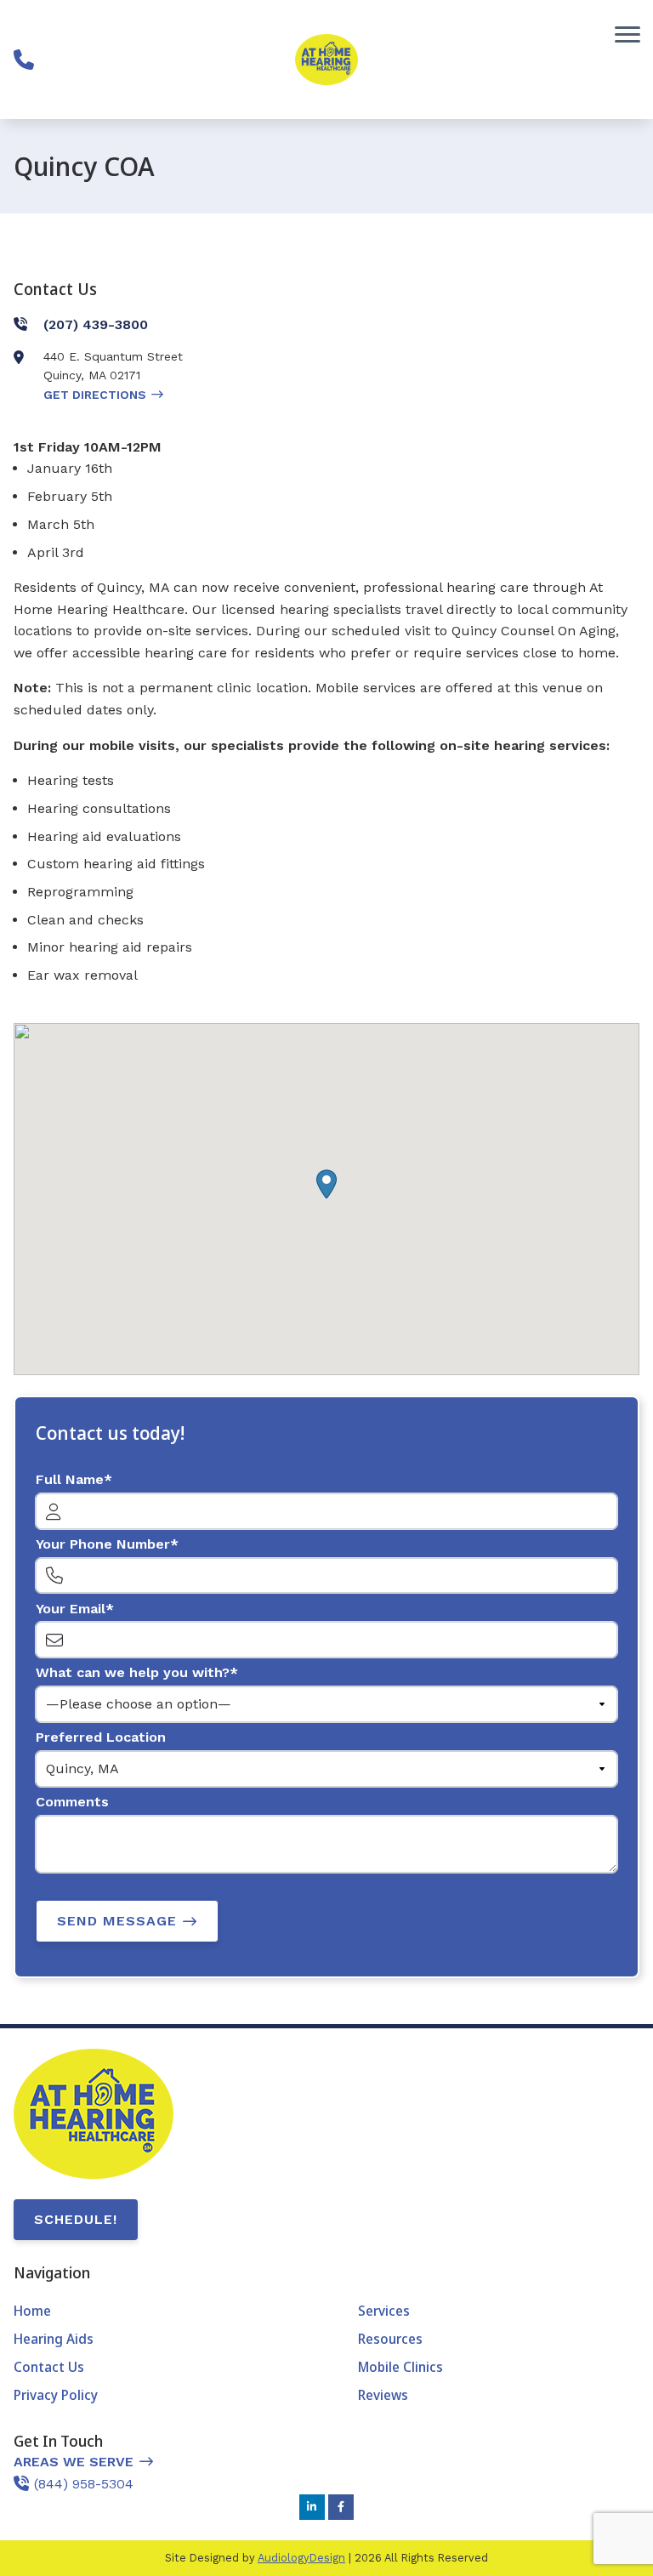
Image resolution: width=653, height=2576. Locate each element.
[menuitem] (154, 2312)
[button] (326, 1184)
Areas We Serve (74, 2462)
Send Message (117, 1921)
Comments (72, 1802)
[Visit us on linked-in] (312, 2507)
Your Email (71, 1609)
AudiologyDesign (301, 2558)
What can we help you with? (133, 1672)
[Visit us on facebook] (341, 2507)
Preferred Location (101, 1737)
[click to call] (24, 60)
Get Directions (95, 395)
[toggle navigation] (627, 34)
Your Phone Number (103, 1544)
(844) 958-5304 (84, 2484)
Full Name (70, 1479)
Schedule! (76, 2219)
